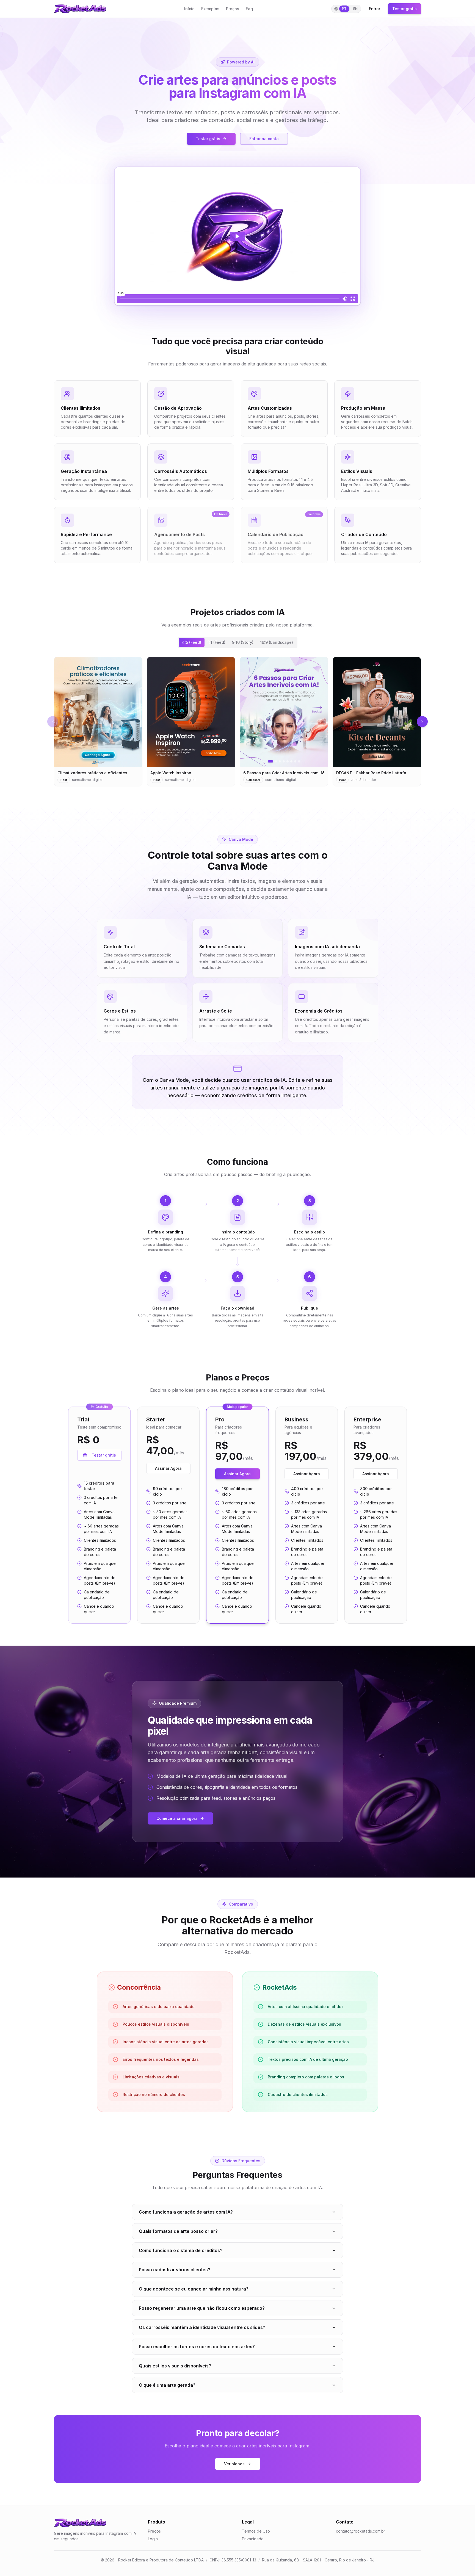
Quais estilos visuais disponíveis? (175, 2366)
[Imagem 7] (295, 761)
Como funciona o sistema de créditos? (181, 2250)
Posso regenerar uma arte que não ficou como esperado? (202, 2308)
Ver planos (234, 2464)
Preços (233, 9)
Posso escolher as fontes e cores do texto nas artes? (197, 2347)
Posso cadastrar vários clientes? (175, 2270)
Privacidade (253, 2539)
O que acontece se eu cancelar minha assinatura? (194, 2289)
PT (344, 9)
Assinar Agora (168, 1468)
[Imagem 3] (280, 761)
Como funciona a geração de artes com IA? (186, 2212)
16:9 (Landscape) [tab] (277, 642)
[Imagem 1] (270, 761)
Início (189, 9)
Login (153, 2539)
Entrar (375, 9)
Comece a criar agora (177, 1818)
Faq (249, 9)
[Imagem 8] (299, 761)
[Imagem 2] (276, 761)
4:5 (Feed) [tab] (192, 642)
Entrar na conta (264, 139)
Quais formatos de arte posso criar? (178, 2231)
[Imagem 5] (288, 761)
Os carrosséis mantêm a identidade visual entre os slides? (202, 2327)
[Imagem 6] (291, 761)
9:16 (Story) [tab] (243, 642)
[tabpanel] (237, 722)
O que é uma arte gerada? (167, 2385)
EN (355, 9)
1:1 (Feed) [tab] (217, 642)
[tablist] (237, 642)
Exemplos (210, 9)
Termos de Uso (256, 2531)
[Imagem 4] (284, 761)
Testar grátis (404, 9)
